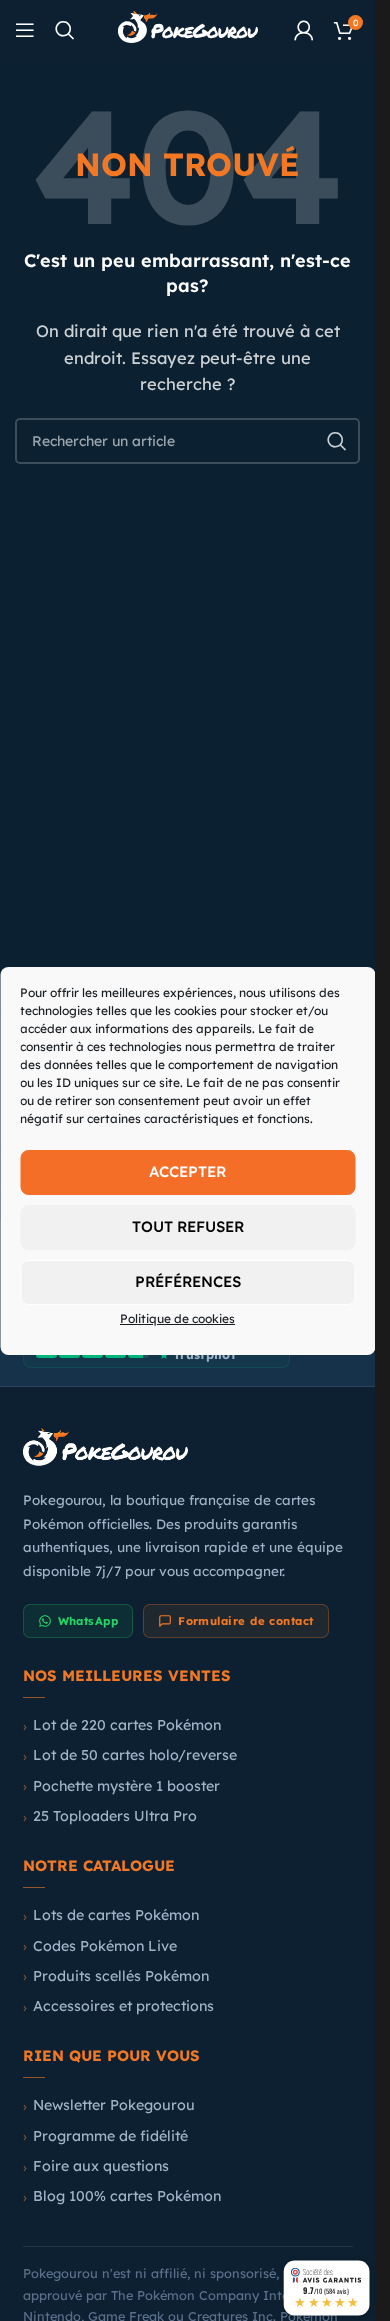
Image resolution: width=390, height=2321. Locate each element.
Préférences (188, 1281)
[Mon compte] (304, 30)
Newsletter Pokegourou (114, 2105)
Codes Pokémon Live (105, 1946)
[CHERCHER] (337, 441)
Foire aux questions (101, 2166)
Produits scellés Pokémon (121, 1976)
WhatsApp (88, 1621)
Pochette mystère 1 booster (126, 1786)
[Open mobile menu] (25, 30)
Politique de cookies (177, 1318)
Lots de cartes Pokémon (116, 1915)
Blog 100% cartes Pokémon (127, 2196)
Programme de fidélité (110, 2136)
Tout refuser (188, 1226)
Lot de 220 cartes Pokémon (127, 1725)
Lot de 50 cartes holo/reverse (135, 1755)
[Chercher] (65, 30)
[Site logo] (188, 28)
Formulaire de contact (245, 1621)
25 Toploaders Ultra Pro (115, 1816)
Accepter (187, 1171)
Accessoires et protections (123, 2006)
